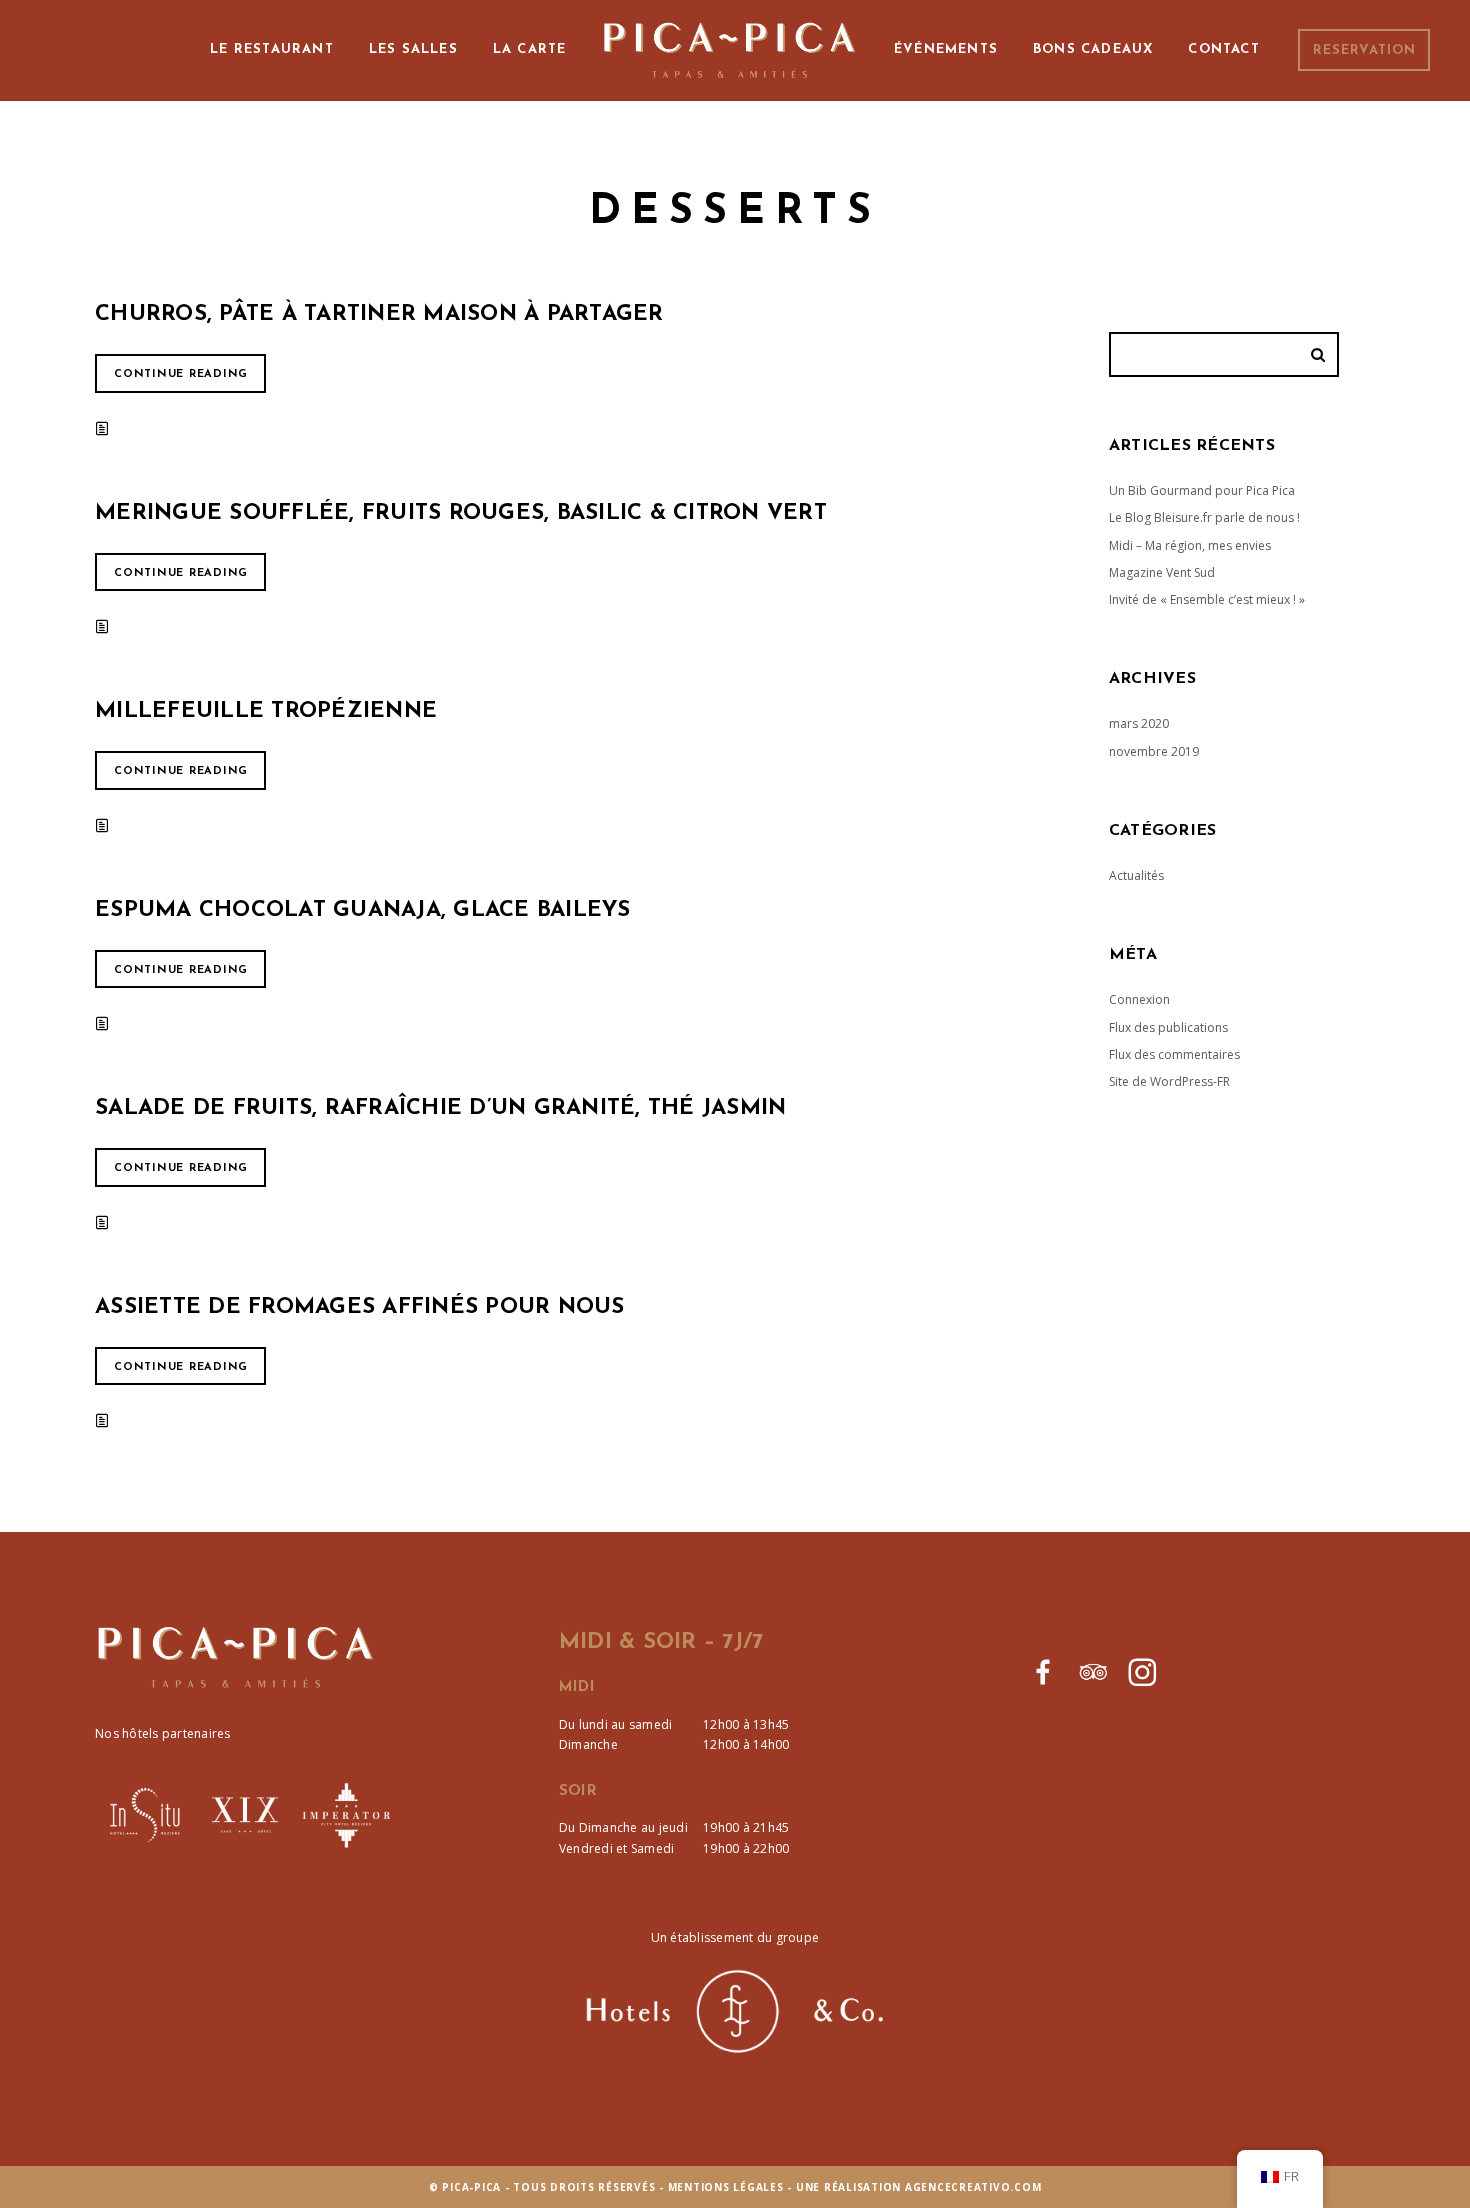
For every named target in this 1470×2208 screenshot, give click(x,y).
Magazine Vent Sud (1162, 572)
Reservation (1364, 50)
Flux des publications (1168, 1027)
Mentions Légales (726, 2187)
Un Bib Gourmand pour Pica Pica (1202, 490)
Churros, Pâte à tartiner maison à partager (379, 314)
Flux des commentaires (1174, 1054)
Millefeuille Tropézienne (266, 711)
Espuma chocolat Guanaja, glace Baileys (363, 910)
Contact (1223, 49)
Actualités (1136, 875)
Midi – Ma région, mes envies (1190, 545)
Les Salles (413, 49)
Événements (946, 49)
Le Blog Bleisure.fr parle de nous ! (1204, 517)
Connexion (1139, 999)
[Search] (1321, 354)
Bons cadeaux (1093, 49)
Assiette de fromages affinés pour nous (360, 1307)
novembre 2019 (1154, 751)
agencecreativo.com (973, 2187)
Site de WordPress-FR (1169, 1081)
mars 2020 (1139, 723)
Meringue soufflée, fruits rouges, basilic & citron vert (461, 513)
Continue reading (181, 374)
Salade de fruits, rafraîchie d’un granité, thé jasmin (440, 1108)
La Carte (530, 49)
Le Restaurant (272, 49)
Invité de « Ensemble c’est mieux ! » (1207, 599)
